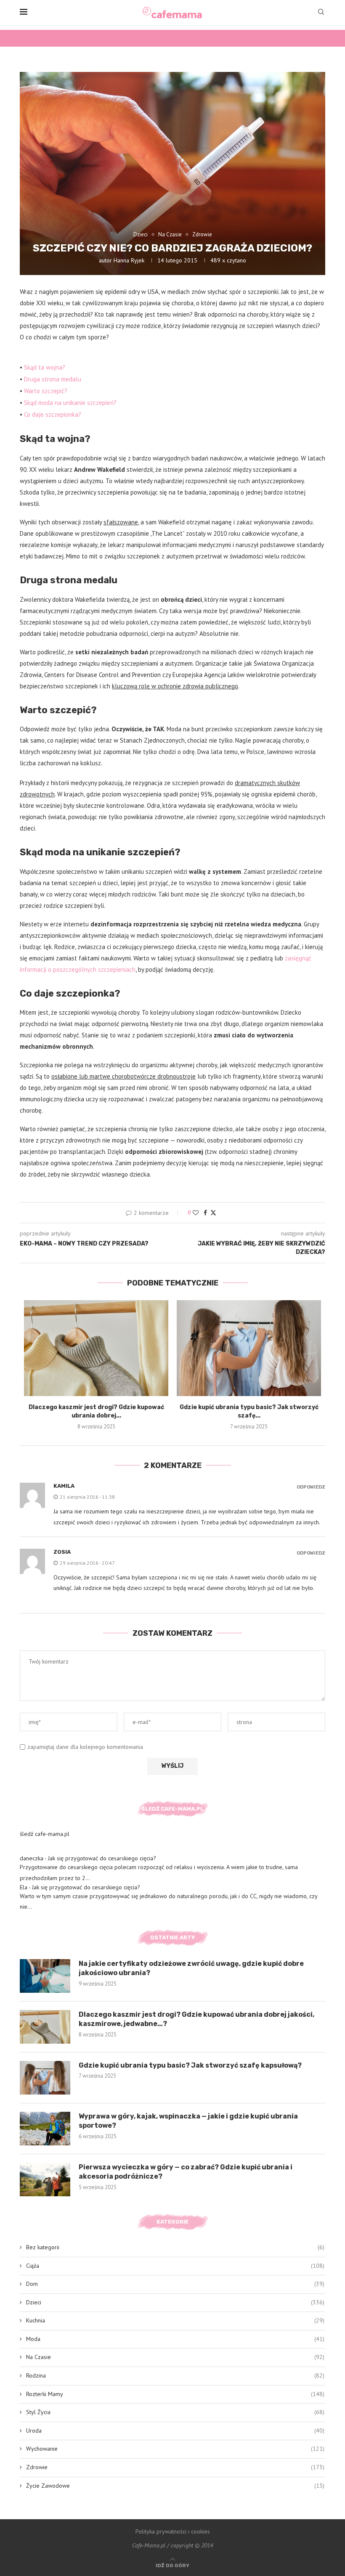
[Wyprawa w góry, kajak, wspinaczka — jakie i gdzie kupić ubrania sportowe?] (45, 2129)
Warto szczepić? (46, 391)
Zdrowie (175, 2467)
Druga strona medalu (53, 379)
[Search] (321, 13)
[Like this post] (196, 1213)
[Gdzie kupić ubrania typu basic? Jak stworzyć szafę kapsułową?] (249, 1348)
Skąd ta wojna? (45, 367)
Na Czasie (175, 2357)
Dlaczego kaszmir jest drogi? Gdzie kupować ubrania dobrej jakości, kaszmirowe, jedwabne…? (196, 2019)
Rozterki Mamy (175, 2394)
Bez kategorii (175, 2247)
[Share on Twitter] (213, 1213)
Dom (175, 2284)
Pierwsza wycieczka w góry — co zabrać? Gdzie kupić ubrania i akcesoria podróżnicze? (186, 2172)
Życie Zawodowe (175, 2486)
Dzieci (175, 2302)
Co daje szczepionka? (53, 414)
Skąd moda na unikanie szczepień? (70, 403)
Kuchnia (175, 2320)
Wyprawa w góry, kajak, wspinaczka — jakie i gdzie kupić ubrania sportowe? (188, 2121)
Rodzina (175, 2375)
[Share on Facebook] (205, 1213)
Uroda (175, 2431)
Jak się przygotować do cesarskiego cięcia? (102, 1858)
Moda (175, 2339)
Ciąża (175, 2266)
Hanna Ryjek (129, 260)
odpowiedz (311, 1487)
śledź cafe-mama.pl (45, 1834)
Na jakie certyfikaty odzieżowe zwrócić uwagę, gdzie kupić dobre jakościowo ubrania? (191, 1968)
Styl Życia (175, 2412)
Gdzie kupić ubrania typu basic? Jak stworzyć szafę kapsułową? (190, 2065)
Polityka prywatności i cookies (173, 2531)
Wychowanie (175, 2449)
